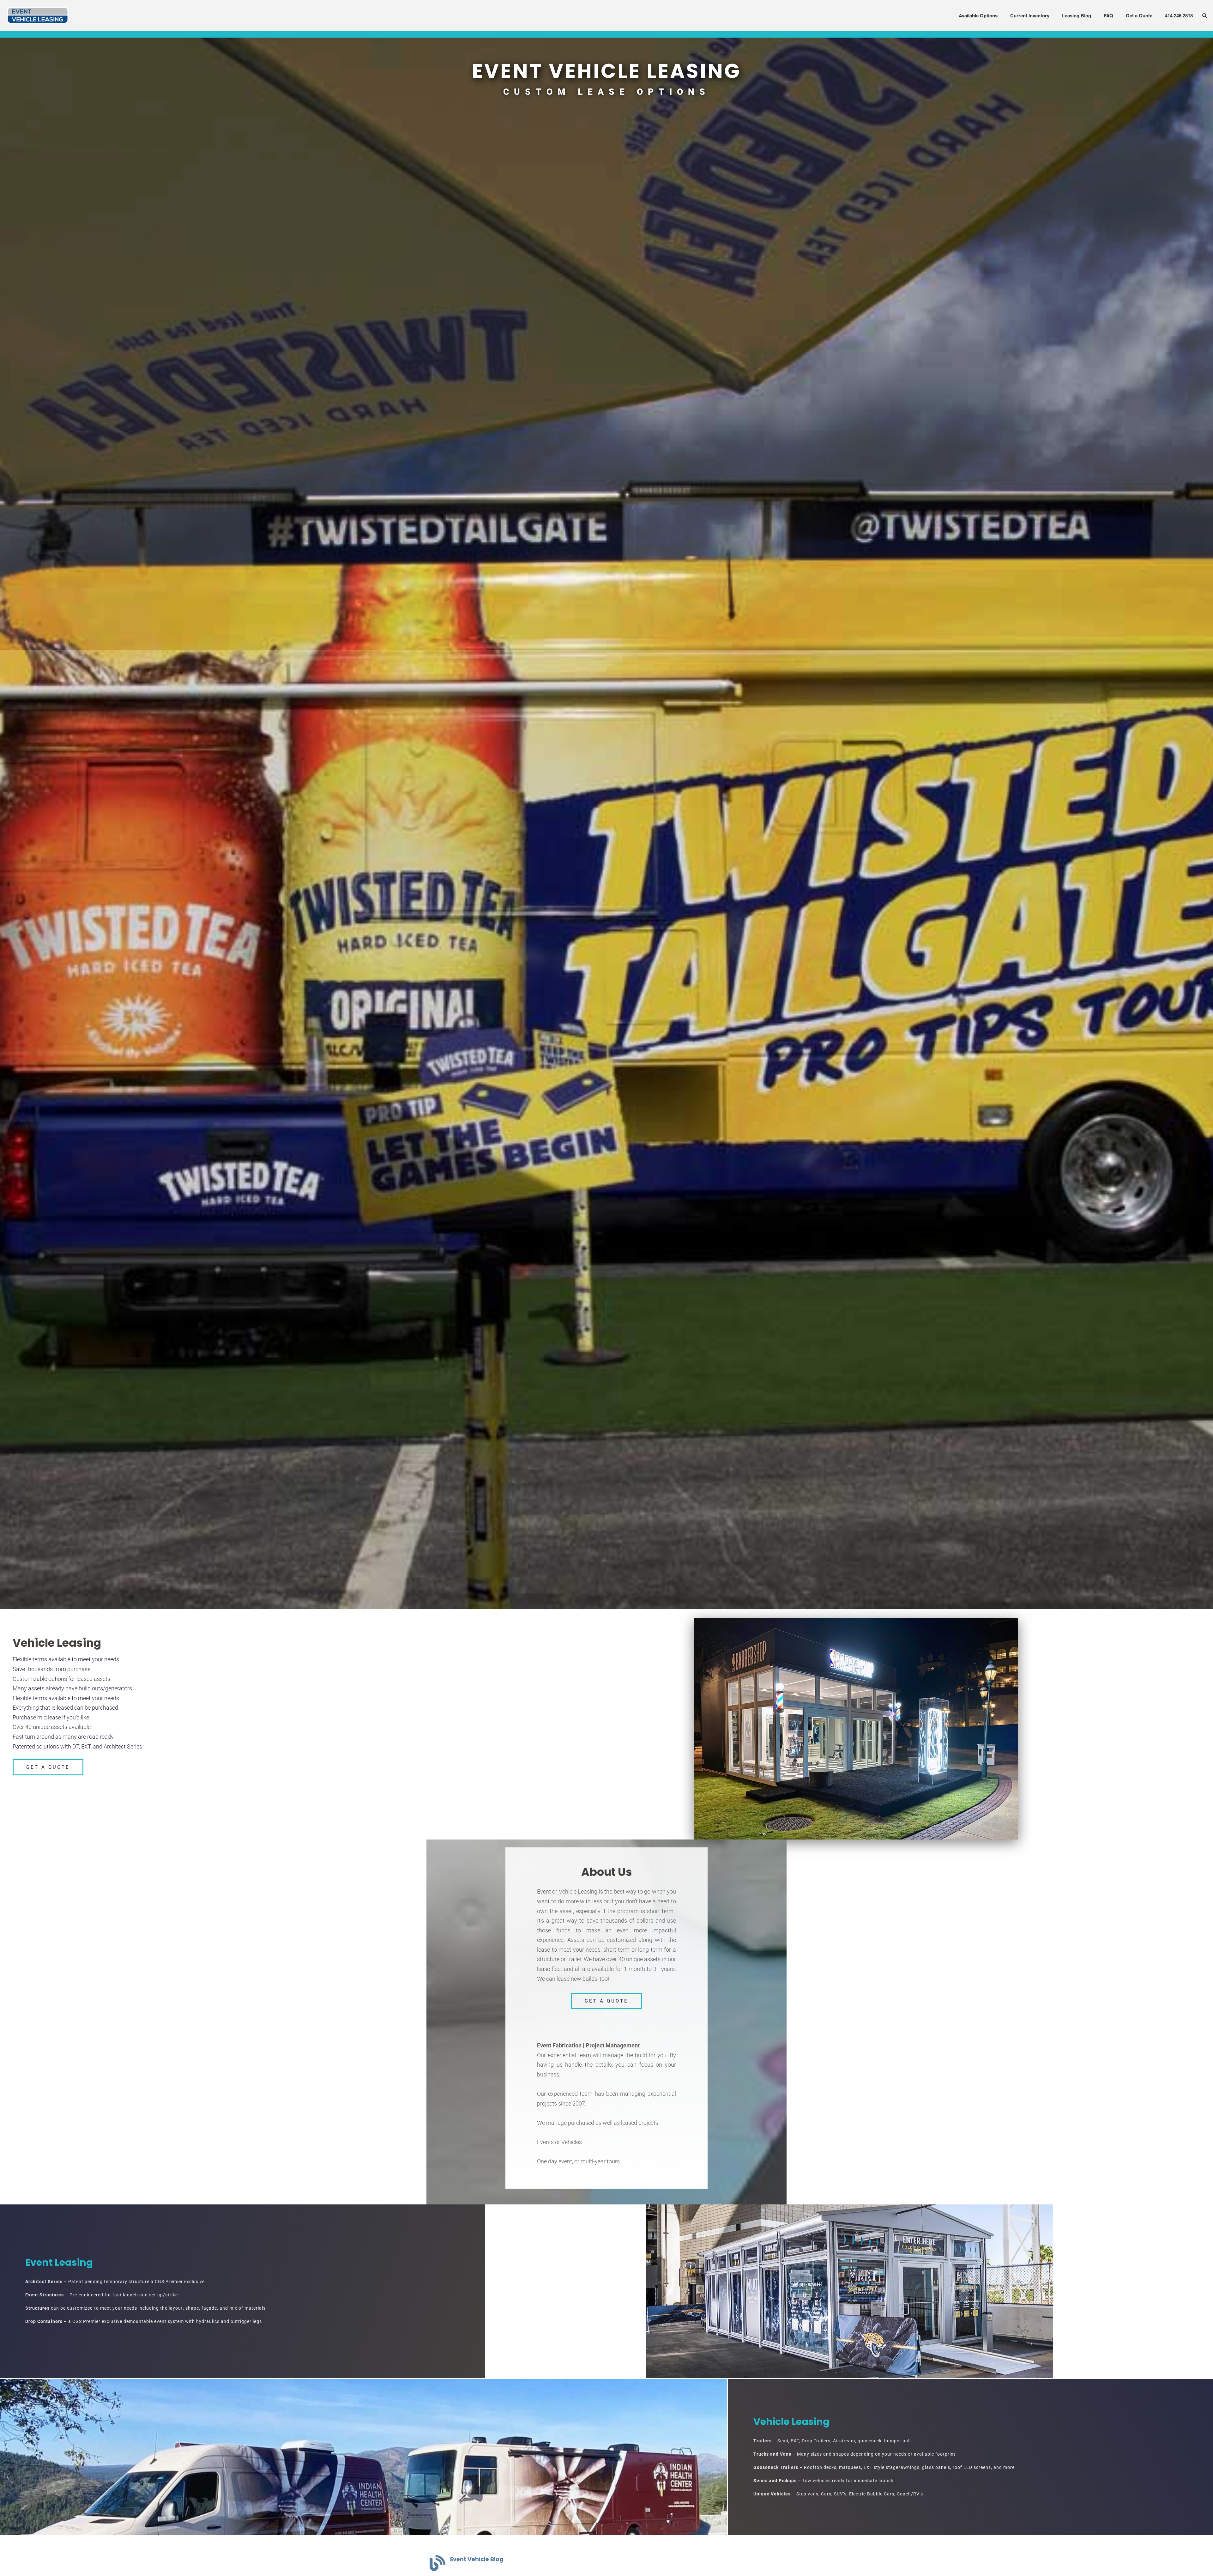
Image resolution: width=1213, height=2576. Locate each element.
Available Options (978, 15)
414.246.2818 (1179, 15)
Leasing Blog (1077, 15)
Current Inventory (1030, 15)
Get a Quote (1139, 15)
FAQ (1108, 15)
